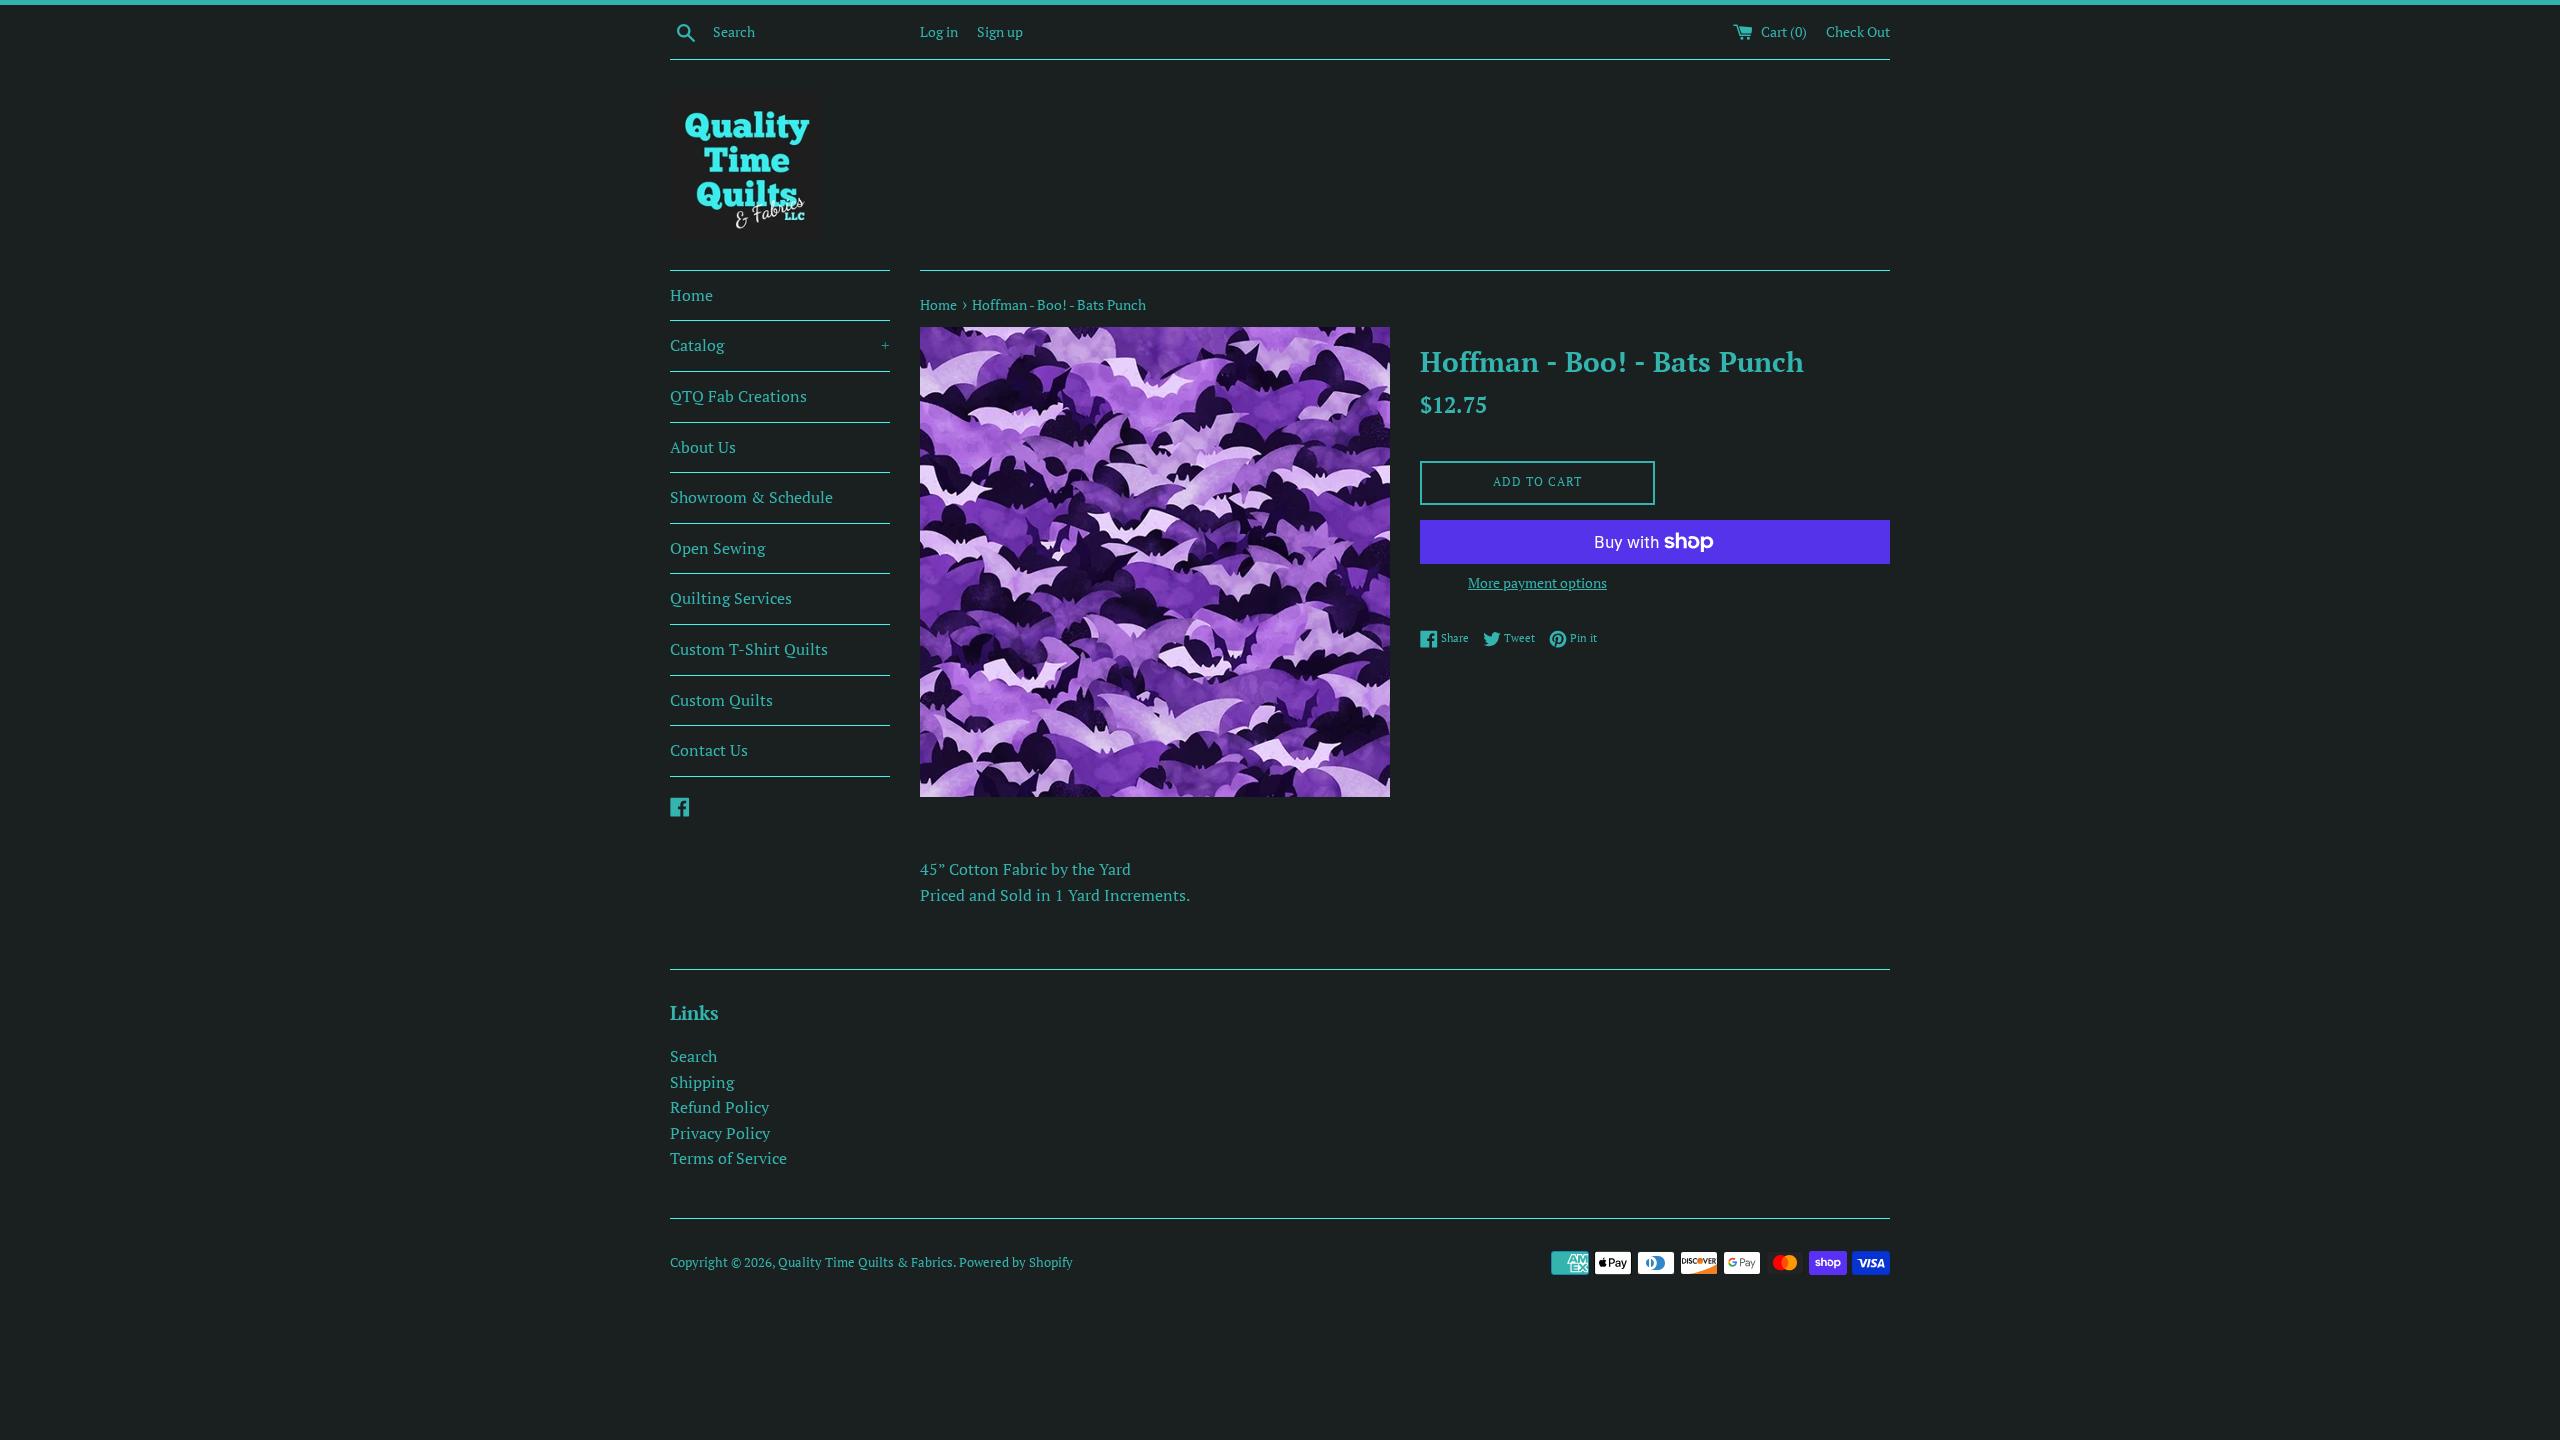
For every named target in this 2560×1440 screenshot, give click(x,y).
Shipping (702, 1082)
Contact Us (709, 750)
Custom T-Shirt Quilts (749, 649)
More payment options (1537, 582)
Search (693, 1056)
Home (691, 295)
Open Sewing (717, 548)
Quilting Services (731, 598)
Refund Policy (719, 1107)
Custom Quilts (721, 700)
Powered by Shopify (1016, 1262)
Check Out (1858, 31)
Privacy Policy (720, 1133)
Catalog (780, 345)
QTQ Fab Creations (738, 396)
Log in (939, 31)
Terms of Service (728, 1158)
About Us (703, 447)
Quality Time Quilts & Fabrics (865, 1262)
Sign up (1000, 31)
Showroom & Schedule (751, 497)
